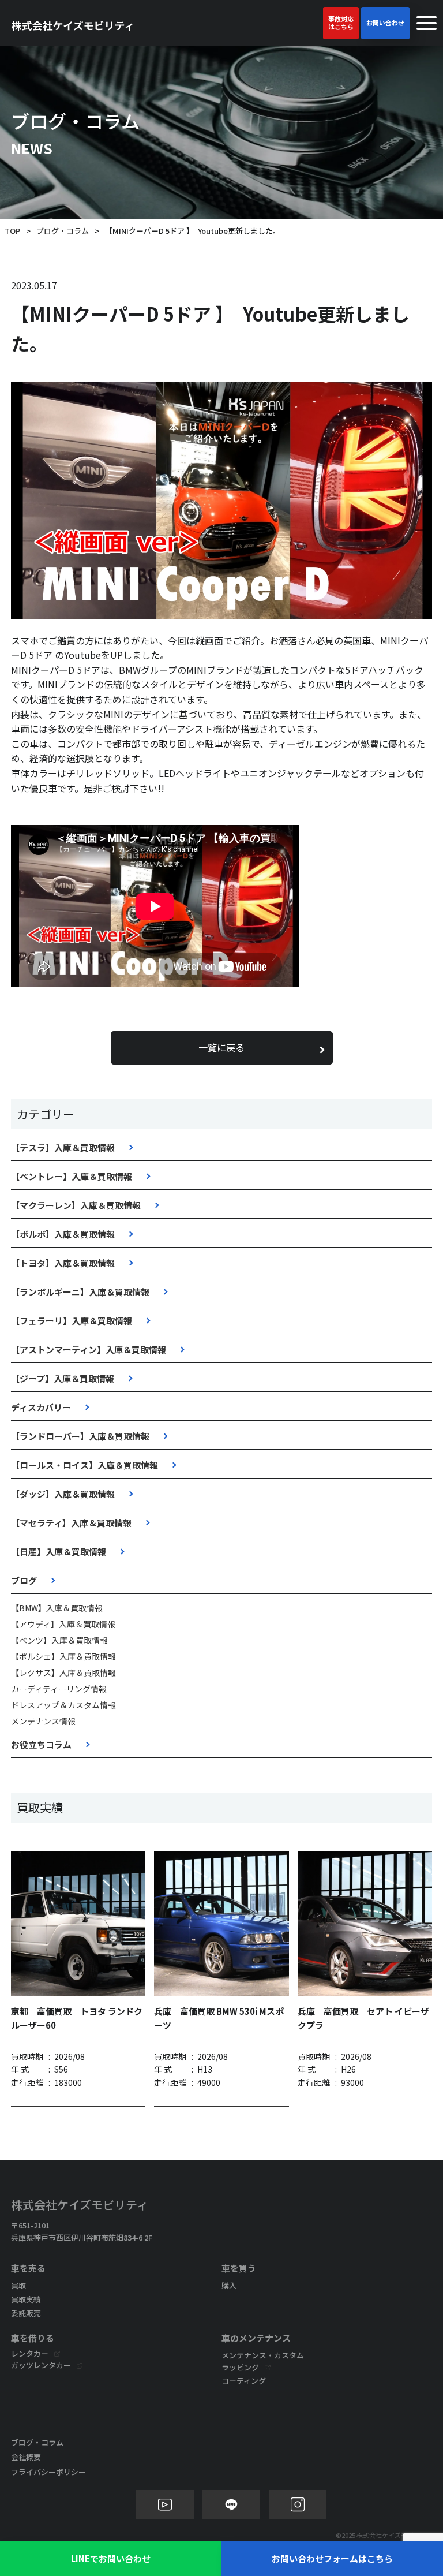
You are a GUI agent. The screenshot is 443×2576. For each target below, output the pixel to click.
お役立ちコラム (41, 1744)
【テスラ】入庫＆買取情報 (63, 1147)
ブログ (24, 1580)
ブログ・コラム (63, 231)
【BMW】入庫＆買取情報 (57, 1608)
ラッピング (240, 2367)
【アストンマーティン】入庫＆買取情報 (89, 1349)
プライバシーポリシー (48, 2472)
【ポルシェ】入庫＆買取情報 (63, 1656)
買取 (18, 2285)
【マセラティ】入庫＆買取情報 (71, 1523)
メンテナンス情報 (43, 1721)
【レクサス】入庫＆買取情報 (63, 1672)
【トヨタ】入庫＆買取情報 (63, 1263)
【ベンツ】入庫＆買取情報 (59, 1640)
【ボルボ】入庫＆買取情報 (63, 1234)
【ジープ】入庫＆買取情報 (63, 1378)
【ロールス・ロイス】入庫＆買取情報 (85, 1465)
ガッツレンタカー (41, 2365)
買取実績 (26, 2299)
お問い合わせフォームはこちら (332, 2558)
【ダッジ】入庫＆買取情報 (63, 1494)
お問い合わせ (385, 23)
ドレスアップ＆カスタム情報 (63, 1705)
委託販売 (26, 2313)
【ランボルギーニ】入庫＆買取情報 (80, 1292)
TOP (12, 231)
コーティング (244, 2381)
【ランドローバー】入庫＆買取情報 (80, 1436)
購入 (229, 2285)
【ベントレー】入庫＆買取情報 (72, 1176)
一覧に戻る (221, 1047)
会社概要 (26, 2457)
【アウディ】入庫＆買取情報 (63, 1624)
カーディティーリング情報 (59, 1689)
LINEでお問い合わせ (111, 2558)
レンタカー (30, 2353)
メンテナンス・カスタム (263, 2355)
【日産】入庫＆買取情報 (59, 1552)
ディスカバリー (41, 1407)
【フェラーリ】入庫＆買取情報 (72, 1321)
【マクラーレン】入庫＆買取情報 (76, 1205)
